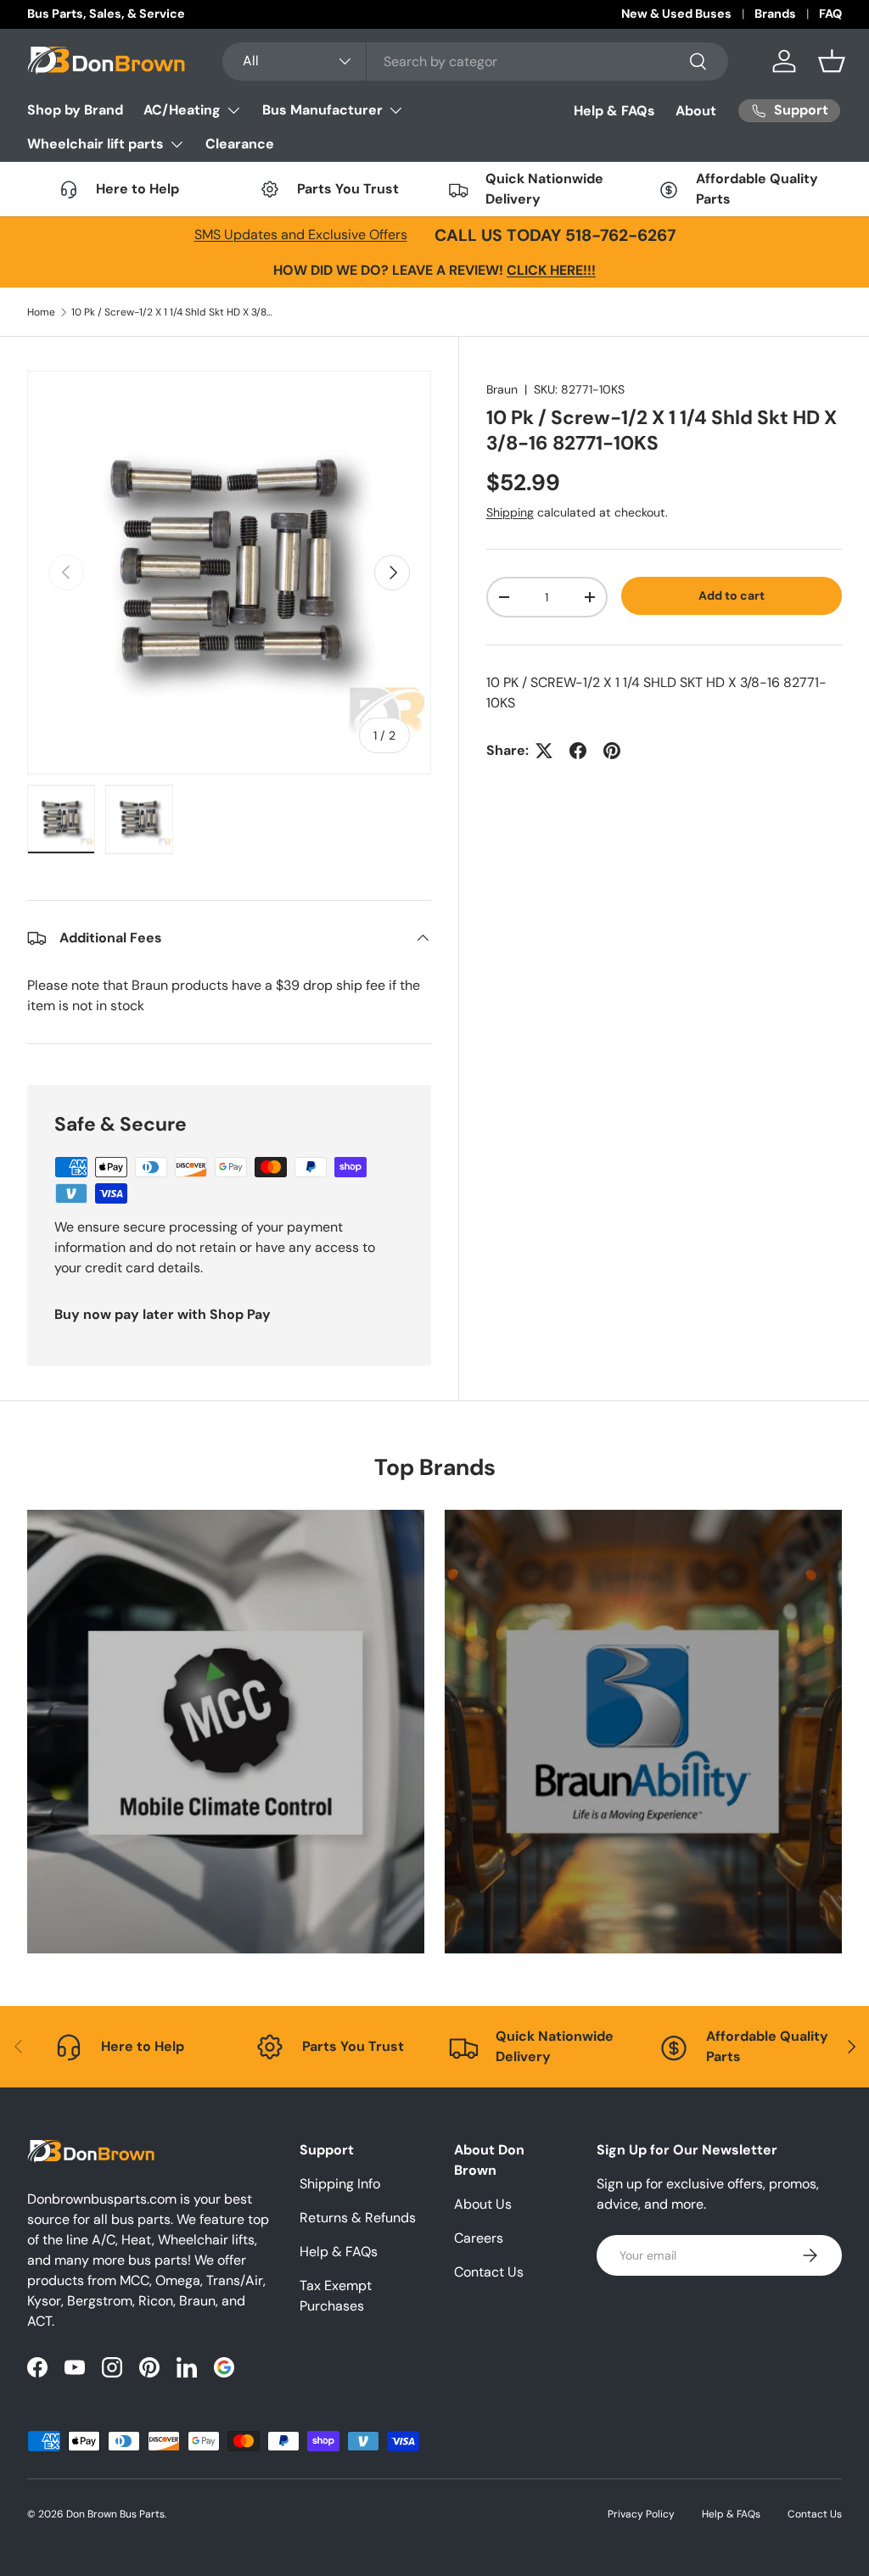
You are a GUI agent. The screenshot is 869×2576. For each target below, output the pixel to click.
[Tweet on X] (544, 751)
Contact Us (489, 2272)
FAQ (830, 14)
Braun (502, 389)
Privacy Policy (641, 2514)
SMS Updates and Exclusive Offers (301, 235)
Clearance (240, 144)
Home (41, 312)
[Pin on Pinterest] (612, 751)
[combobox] (475, 61)
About (696, 111)
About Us (483, 2204)
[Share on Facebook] (578, 751)
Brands (775, 14)
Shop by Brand (75, 110)
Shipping (510, 512)
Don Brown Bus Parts (115, 2514)
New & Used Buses (676, 14)
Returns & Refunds (358, 2218)
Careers (479, 2238)
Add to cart (732, 595)
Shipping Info (340, 2184)
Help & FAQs (614, 111)
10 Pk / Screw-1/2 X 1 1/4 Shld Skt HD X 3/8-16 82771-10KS (173, 312)
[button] (832, 61)
